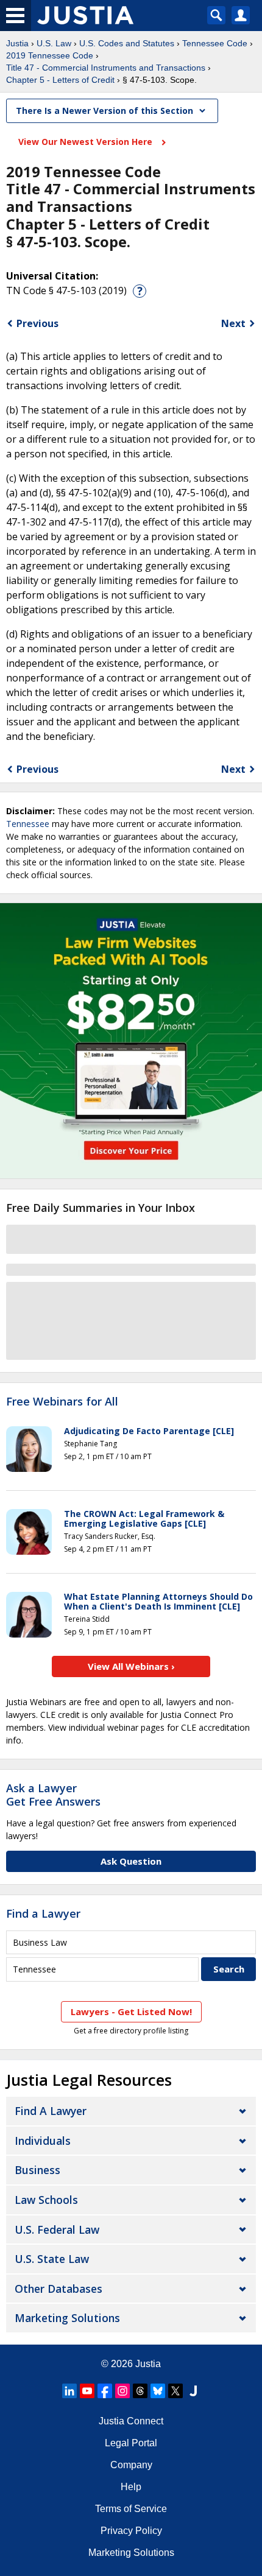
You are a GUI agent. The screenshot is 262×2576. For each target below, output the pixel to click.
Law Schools (46, 2200)
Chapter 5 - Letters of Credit (60, 80)
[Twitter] (175, 2391)
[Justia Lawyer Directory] (193, 2391)
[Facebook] (105, 2391)
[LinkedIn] (69, 2391)
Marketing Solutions (67, 2318)
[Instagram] (122, 2391)
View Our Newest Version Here (87, 142)
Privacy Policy (131, 2531)
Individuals (43, 2141)
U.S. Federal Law (57, 2229)
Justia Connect (131, 2421)
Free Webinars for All (62, 1402)
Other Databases (58, 2289)
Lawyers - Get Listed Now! (131, 2011)
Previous (37, 323)
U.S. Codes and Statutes (127, 43)
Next (233, 323)
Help (131, 2487)
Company (131, 2465)
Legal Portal (131, 2443)
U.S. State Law (52, 2259)
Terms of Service (131, 2509)
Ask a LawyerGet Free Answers (53, 1795)
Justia (17, 43)
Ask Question (131, 1861)
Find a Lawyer (43, 1913)
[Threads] (140, 2391)
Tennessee (28, 824)
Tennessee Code (215, 43)
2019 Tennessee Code (50, 55)
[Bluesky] (158, 2391)
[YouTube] (87, 2391)
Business (37, 2170)
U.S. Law (54, 43)
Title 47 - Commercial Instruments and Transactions (106, 68)
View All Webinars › (131, 1666)
